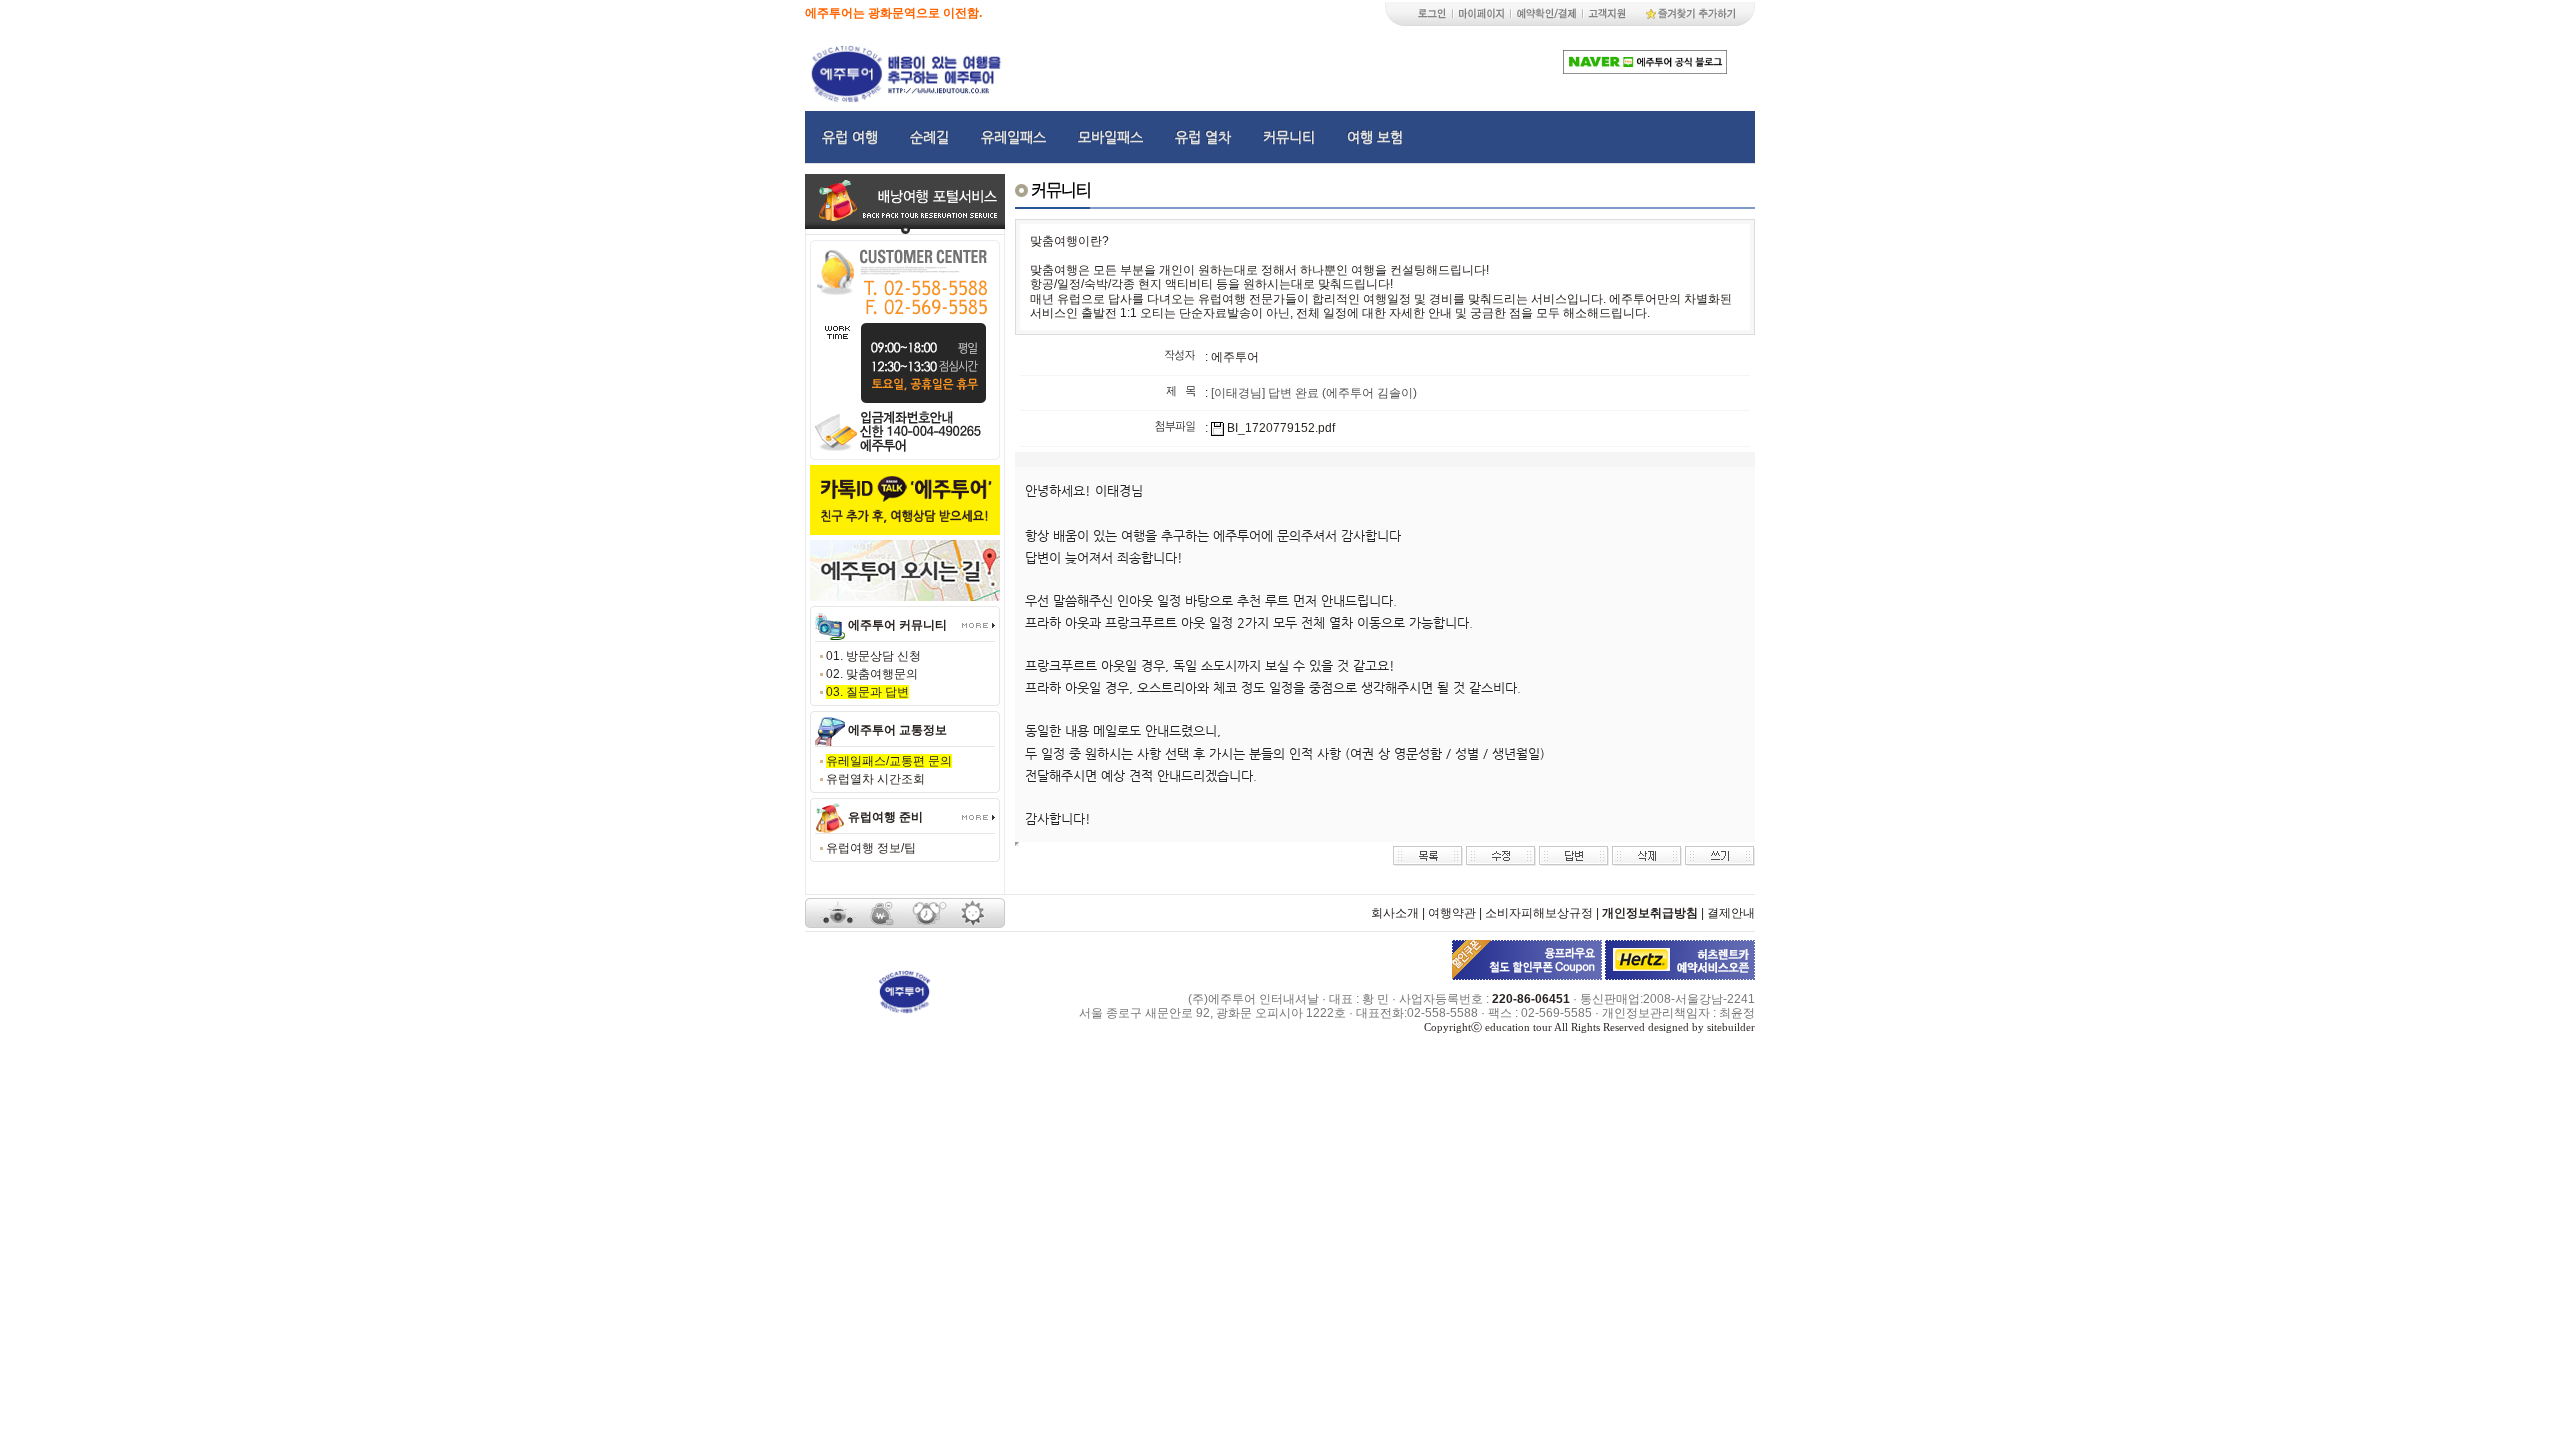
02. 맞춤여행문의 (872, 674)
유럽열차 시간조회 (875, 779)
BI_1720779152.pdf (1281, 428)
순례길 (929, 137)
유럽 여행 (850, 137)
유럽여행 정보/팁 (871, 848)
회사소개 (1395, 913)
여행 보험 (1375, 137)
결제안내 (1731, 913)
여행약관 (1452, 913)
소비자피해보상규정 (1539, 913)
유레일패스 (1013, 137)
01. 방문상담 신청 (873, 656)
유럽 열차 (1203, 137)
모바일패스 (1110, 137)
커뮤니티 (1289, 137)
